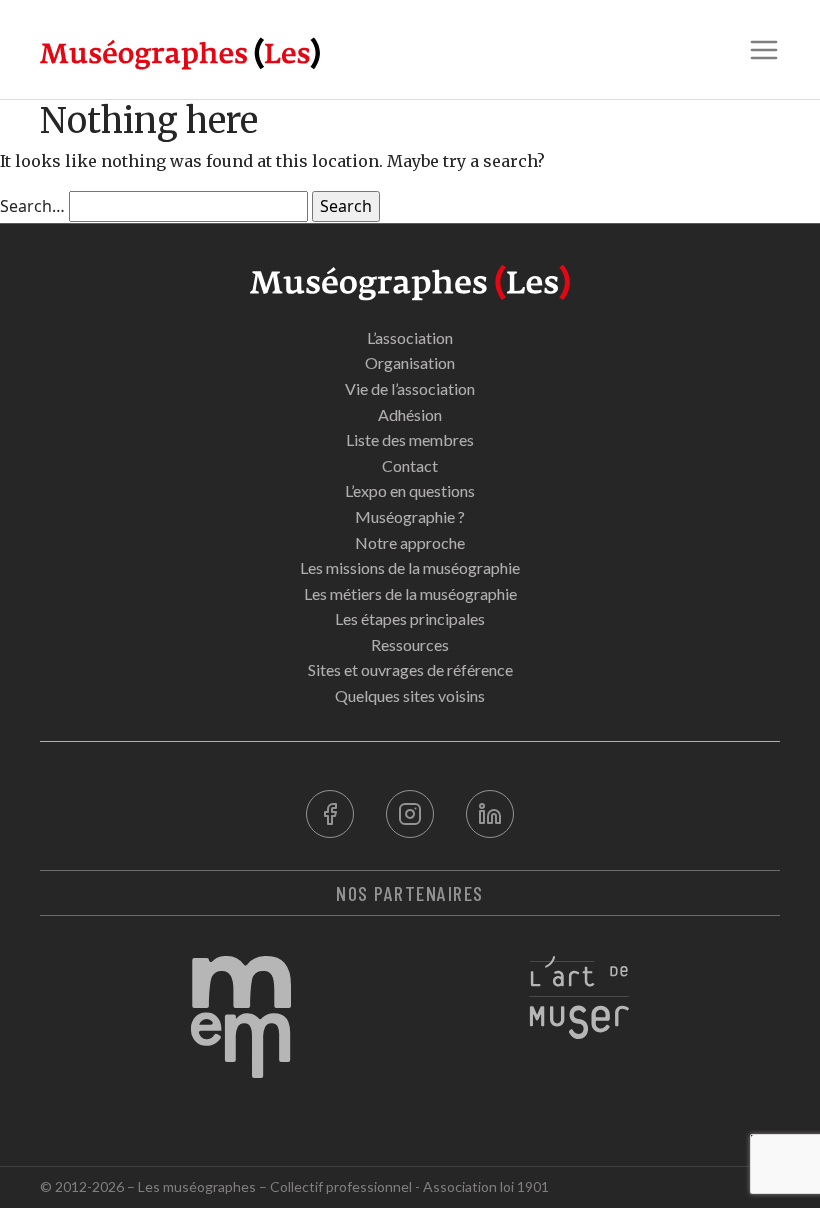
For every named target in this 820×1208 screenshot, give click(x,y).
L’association (410, 337)
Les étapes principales (410, 618)
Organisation (410, 362)
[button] (764, 50)
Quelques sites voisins (410, 695)
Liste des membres (410, 439)
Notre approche (410, 542)
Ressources (410, 644)
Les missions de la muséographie (410, 567)
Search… (32, 206)
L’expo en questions (410, 490)
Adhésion (410, 414)
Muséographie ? (410, 516)
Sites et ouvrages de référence (410, 669)
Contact (410, 465)
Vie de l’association (410, 388)
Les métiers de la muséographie (410, 593)
